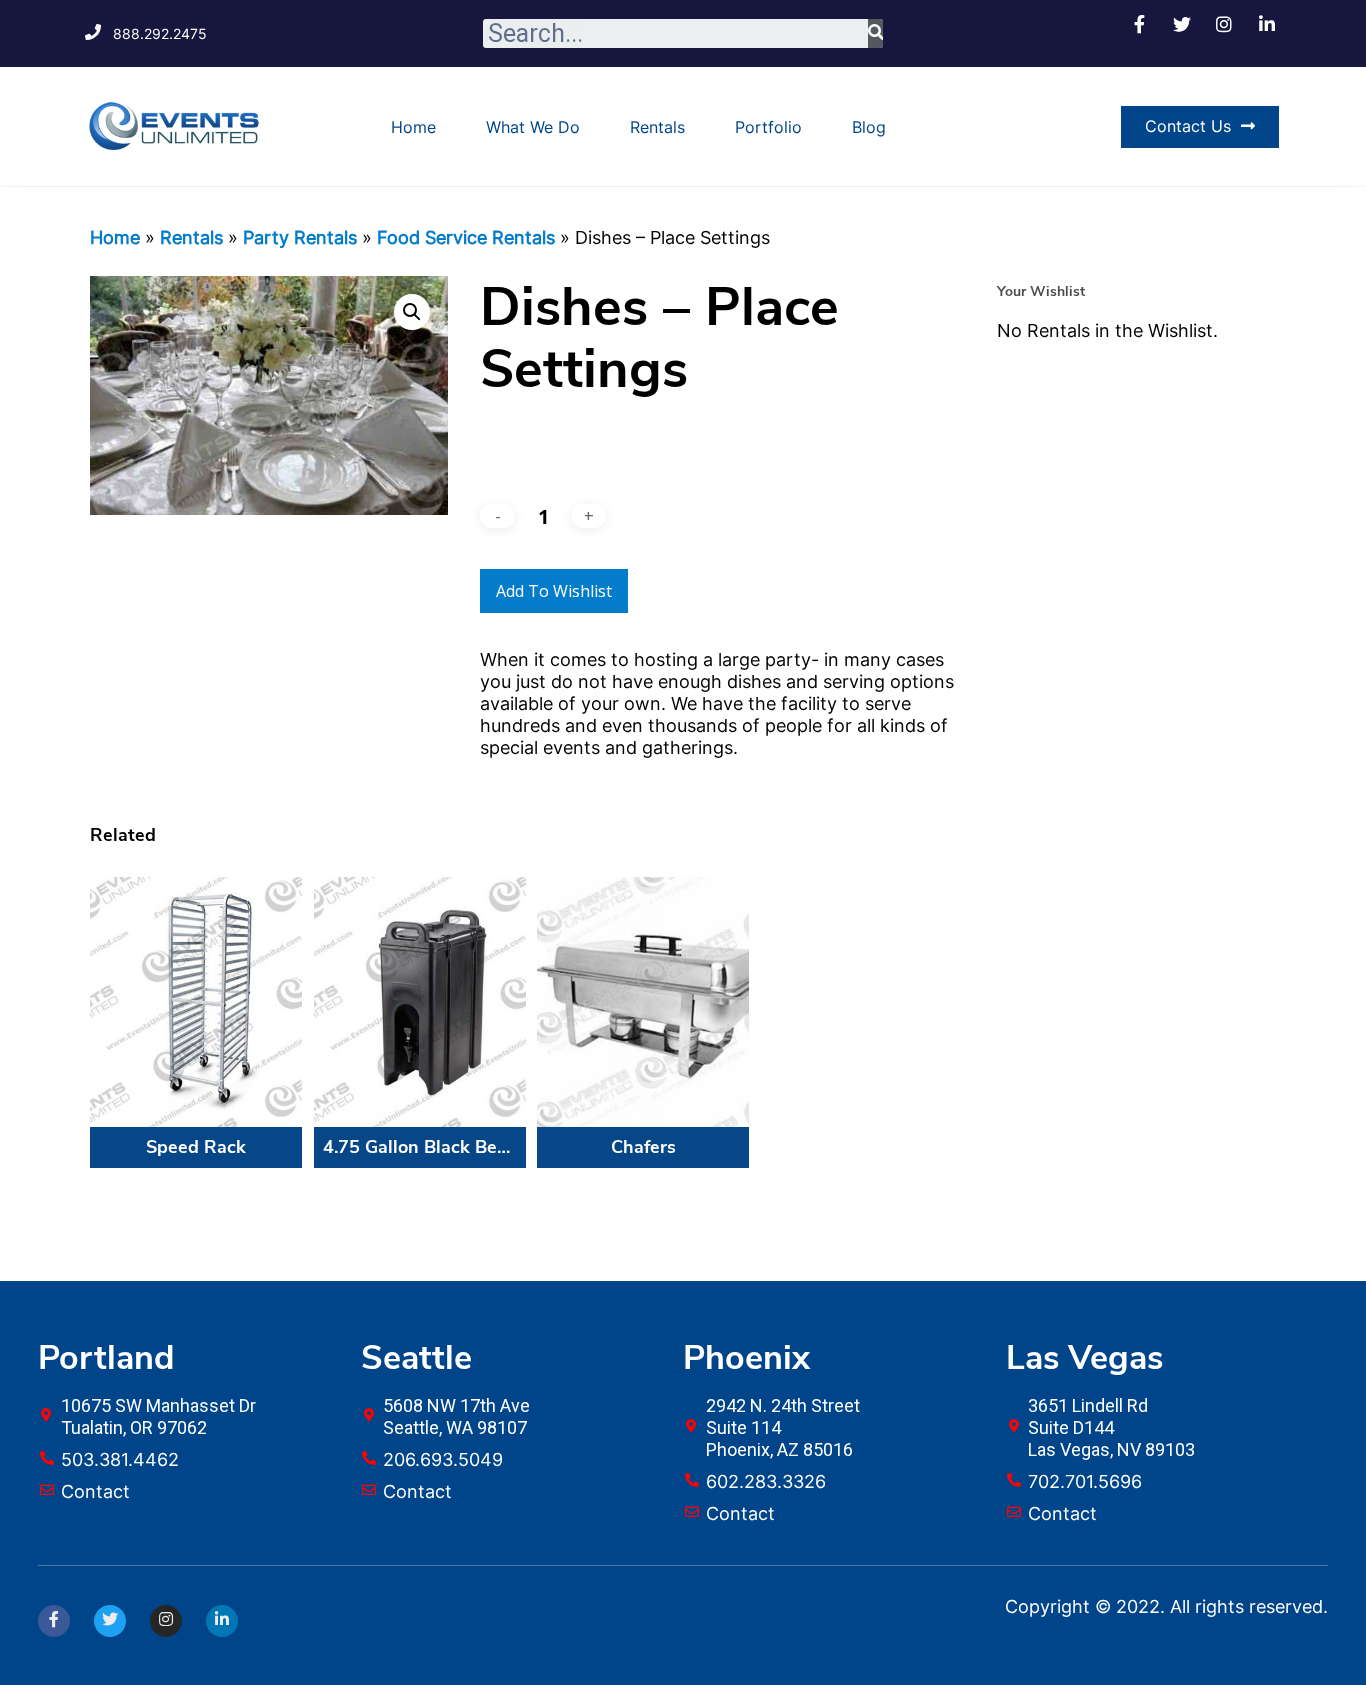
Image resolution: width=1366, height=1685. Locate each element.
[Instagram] (166, 1621)
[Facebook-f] (54, 1621)
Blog (869, 127)
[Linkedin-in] (222, 1621)
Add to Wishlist (554, 591)
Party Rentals (300, 237)
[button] (1200, 127)
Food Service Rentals (466, 237)
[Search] (875, 33)
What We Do (533, 127)
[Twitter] (110, 1621)
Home (413, 127)
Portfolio (768, 127)
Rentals (657, 127)
